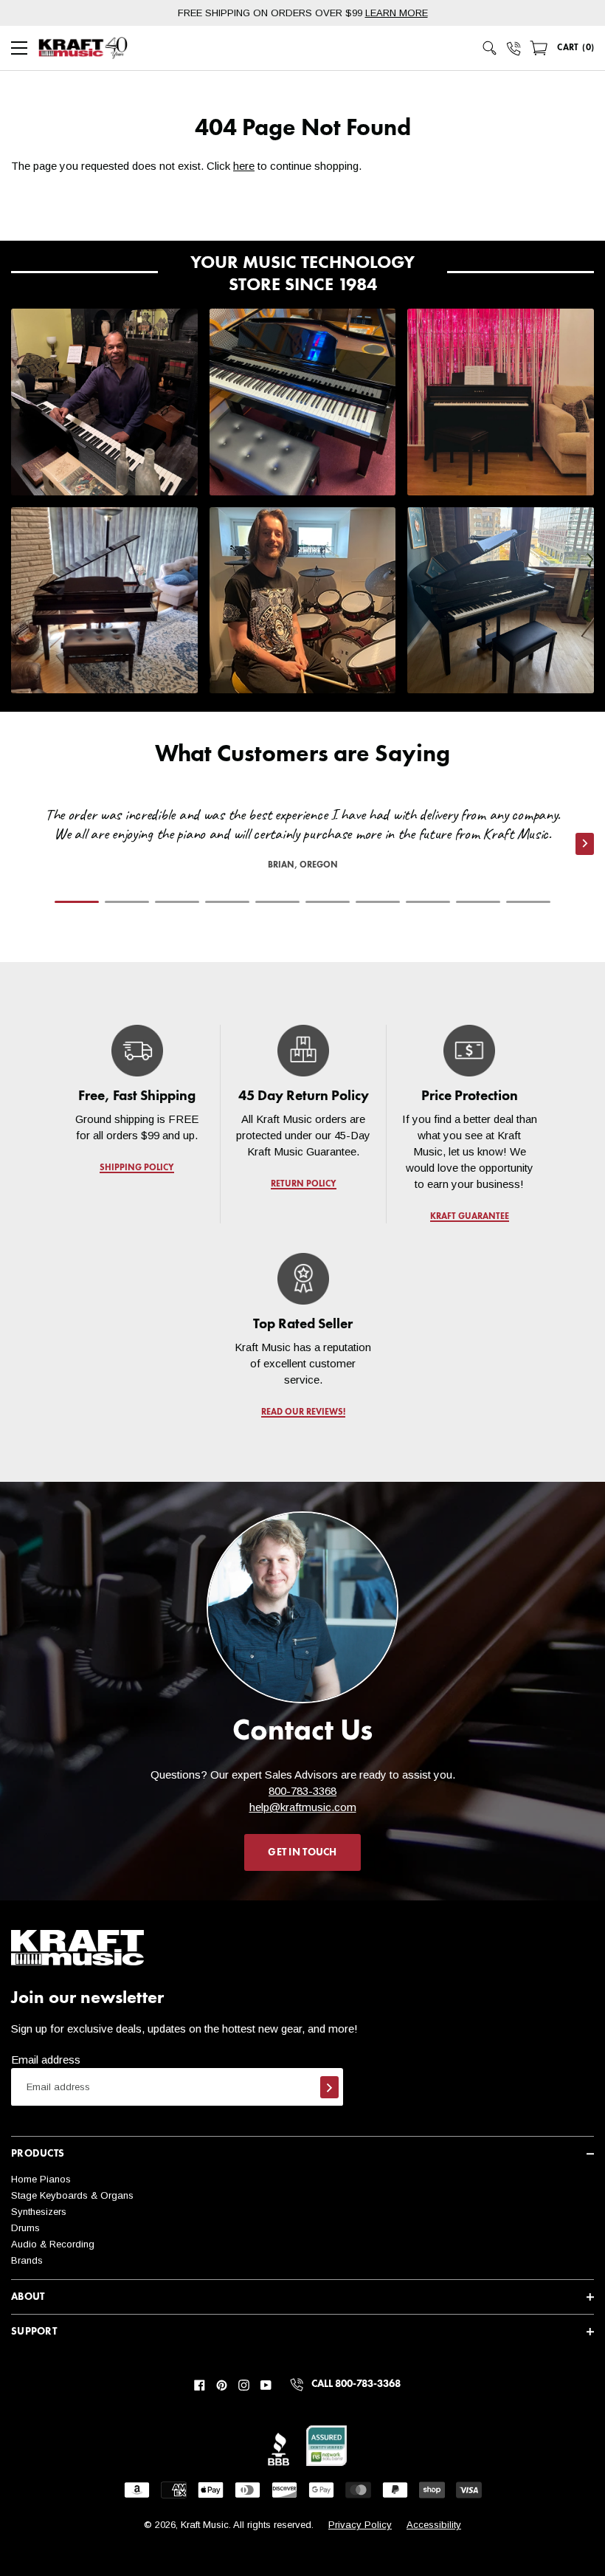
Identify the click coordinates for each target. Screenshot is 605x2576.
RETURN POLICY (303, 1184)
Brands (27, 2260)
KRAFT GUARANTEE (469, 1217)
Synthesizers (39, 2212)
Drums (25, 2228)
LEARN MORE (397, 13)
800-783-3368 (302, 1791)
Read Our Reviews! (302, 1412)
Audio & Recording (53, 2244)
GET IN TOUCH (302, 1852)
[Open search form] (490, 48)
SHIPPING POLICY (137, 1168)
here (244, 166)
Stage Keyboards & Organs (72, 2195)
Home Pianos (41, 2179)
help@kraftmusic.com (303, 1807)
